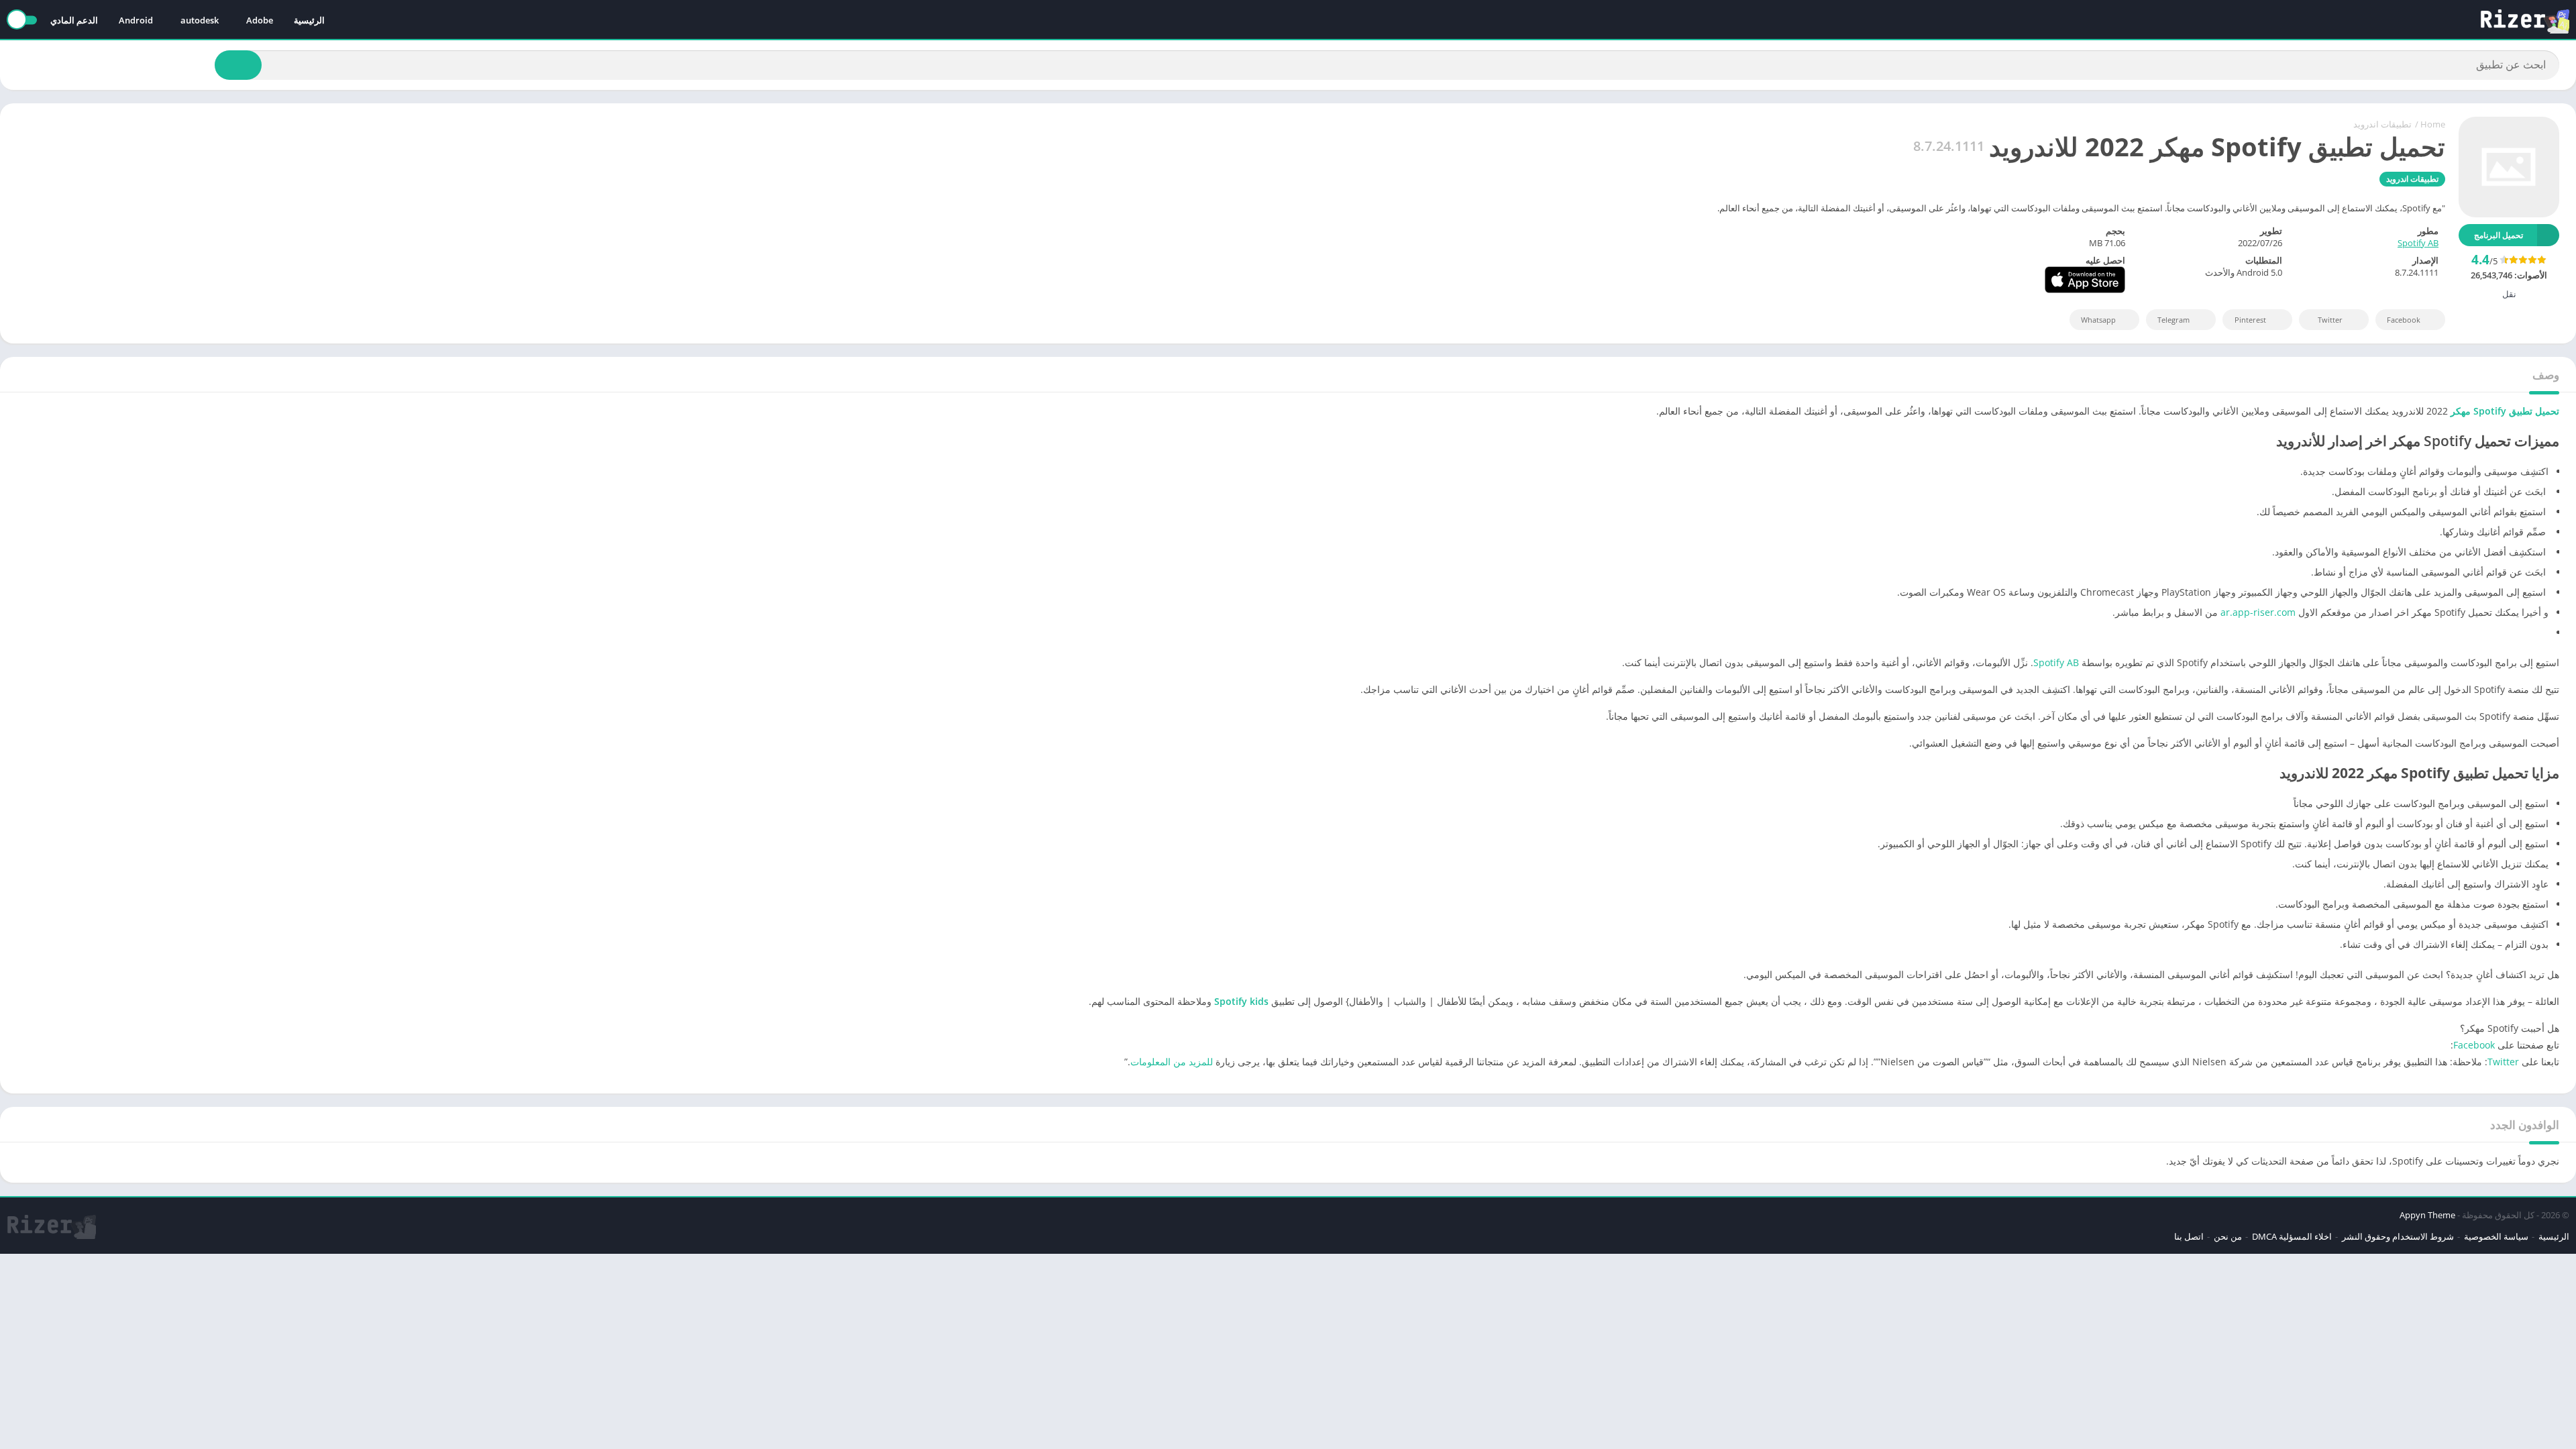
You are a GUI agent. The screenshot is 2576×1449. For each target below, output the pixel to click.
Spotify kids (1241, 1001)
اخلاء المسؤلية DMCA (2292, 1236)
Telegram (2173, 320)
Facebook (2404, 320)
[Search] (238, 65)
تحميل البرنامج (2499, 235)
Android (136, 20)
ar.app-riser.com (2258, 612)
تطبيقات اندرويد (2382, 124)
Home (2433, 124)
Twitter (2330, 320)
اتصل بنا (2189, 1236)
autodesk (200, 20)
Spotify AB (2418, 243)
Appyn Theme (2427, 1215)
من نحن (2228, 1236)
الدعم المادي (74, 20)
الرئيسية (309, 20)
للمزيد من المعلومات (1172, 1062)
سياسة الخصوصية (2496, 1236)
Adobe (260, 20)
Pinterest (2250, 320)
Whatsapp (2098, 320)
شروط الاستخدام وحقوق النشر (2398, 1236)
